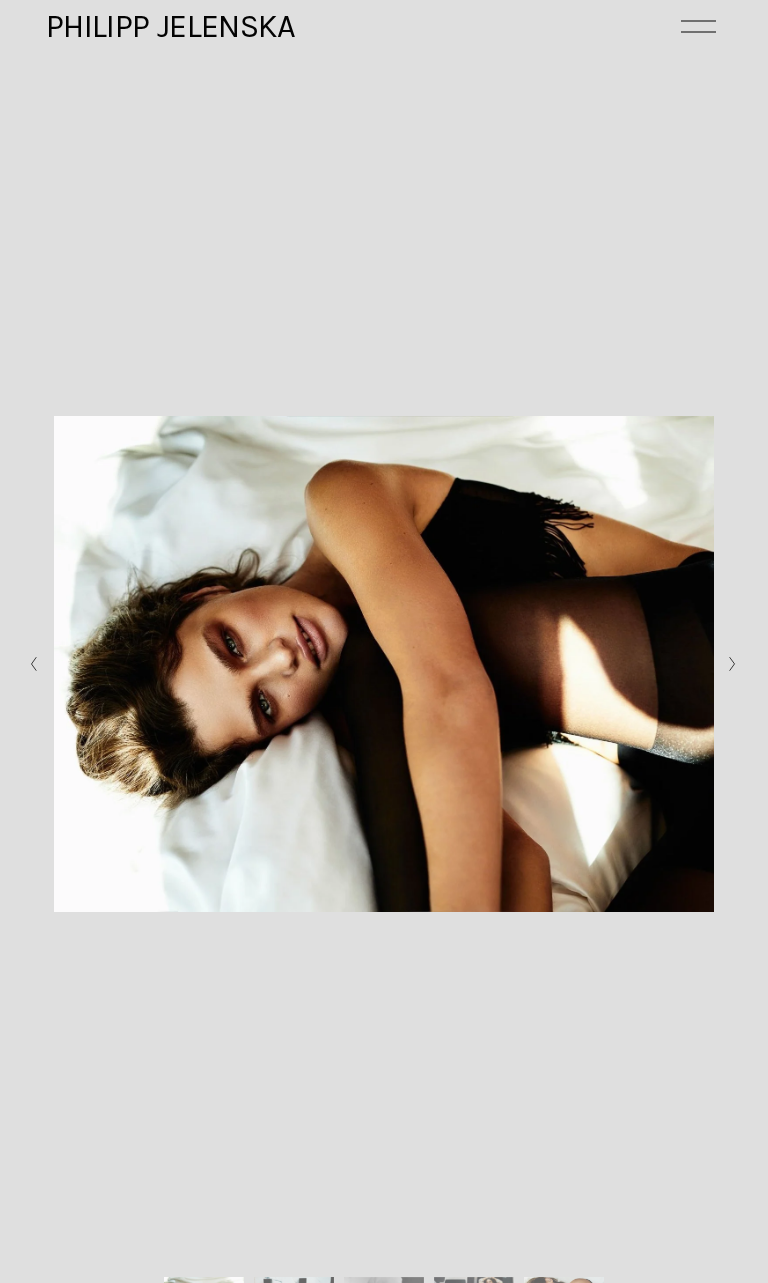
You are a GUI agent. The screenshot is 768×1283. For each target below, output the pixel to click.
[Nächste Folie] (733, 664)
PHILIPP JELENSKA (171, 26)
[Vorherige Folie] (34, 664)
